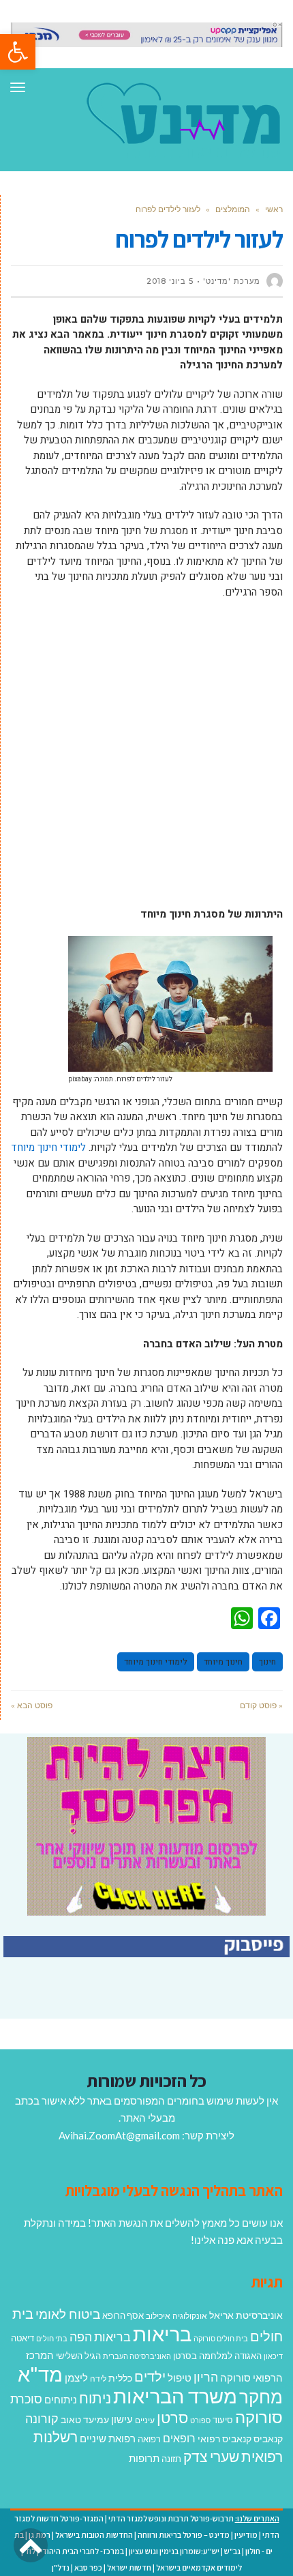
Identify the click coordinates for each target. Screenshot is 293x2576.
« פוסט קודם (261, 1705)
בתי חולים (52, 2338)
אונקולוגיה (190, 2316)
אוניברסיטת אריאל (246, 2315)
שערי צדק (211, 2457)
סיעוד (223, 2420)
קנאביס (268, 2439)
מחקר (261, 2397)
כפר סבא (88, 2567)
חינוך (267, 1662)
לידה (98, 2379)
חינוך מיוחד (223, 1662)
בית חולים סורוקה (221, 2338)
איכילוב (158, 2316)
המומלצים (233, 209)
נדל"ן (61, 2567)
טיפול (180, 2377)
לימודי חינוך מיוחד (48, 1147)
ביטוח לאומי (68, 2314)
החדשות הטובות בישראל (94, 2535)
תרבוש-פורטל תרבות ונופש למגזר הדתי (171, 2518)
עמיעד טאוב (85, 2419)
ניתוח (95, 2398)
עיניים (145, 2420)
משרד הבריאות (175, 2396)
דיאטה (22, 2338)
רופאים (179, 2438)
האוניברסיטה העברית (137, 2356)
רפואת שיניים (108, 2438)
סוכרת (26, 2399)
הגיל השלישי (78, 2356)
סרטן (172, 2417)
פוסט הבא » (32, 1705)
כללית (120, 2378)
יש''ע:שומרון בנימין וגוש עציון (174, 2551)
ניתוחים (61, 2399)
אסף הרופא (123, 2316)
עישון (122, 2419)
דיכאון (273, 2356)
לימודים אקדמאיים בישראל (199, 2567)
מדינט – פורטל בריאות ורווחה (184, 2535)
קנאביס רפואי (225, 2439)
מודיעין (246, 2535)
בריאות (162, 2333)
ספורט (200, 2420)
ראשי (274, 209)
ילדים (150, 2376)
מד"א (40, 2374)
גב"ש (232, 2551)
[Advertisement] (146, 760)
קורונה (42, 2418)
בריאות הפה (100, 2337)
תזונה (171, 2459)
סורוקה (259, 2417)
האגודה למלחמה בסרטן (217, 2356)
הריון (206, 2377)
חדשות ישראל (129, 2567)
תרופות (144, 2458)
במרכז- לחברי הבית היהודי (82, 2551)
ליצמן (76, 2377)
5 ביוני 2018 (170, 281)
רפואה (149, 2439)
